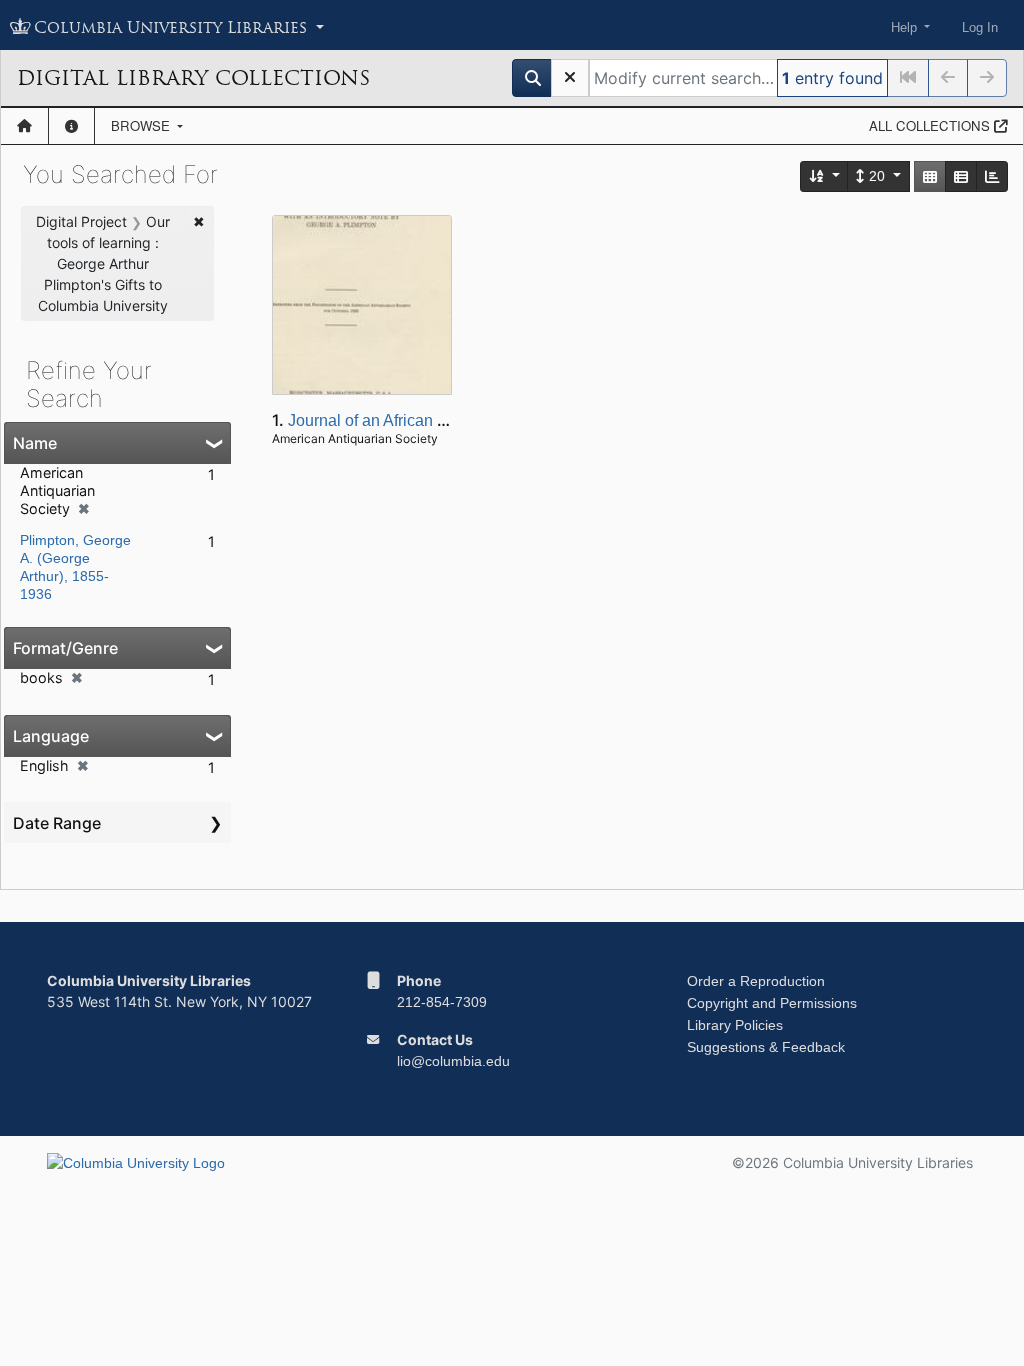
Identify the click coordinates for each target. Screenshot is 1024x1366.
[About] (71, 126)
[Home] (24, 126)
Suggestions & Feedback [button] (766, 1047)
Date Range (57, 823)
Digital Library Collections (193, 78)
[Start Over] (570, 78)
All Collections (931, 125)
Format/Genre (65, 648)
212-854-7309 (442, 1002)
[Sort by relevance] (825, 176)
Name (35, 443)
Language (51, 736)
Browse (142, 125)
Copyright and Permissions (772, 1003)
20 (877, 176)
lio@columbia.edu (453, 1061)
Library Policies (735, 1025)
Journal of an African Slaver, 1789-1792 (427, 420)
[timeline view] (992, 176)
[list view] (961, 176)
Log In (980, 27)
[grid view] (930, 176)
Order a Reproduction (756, 981)
